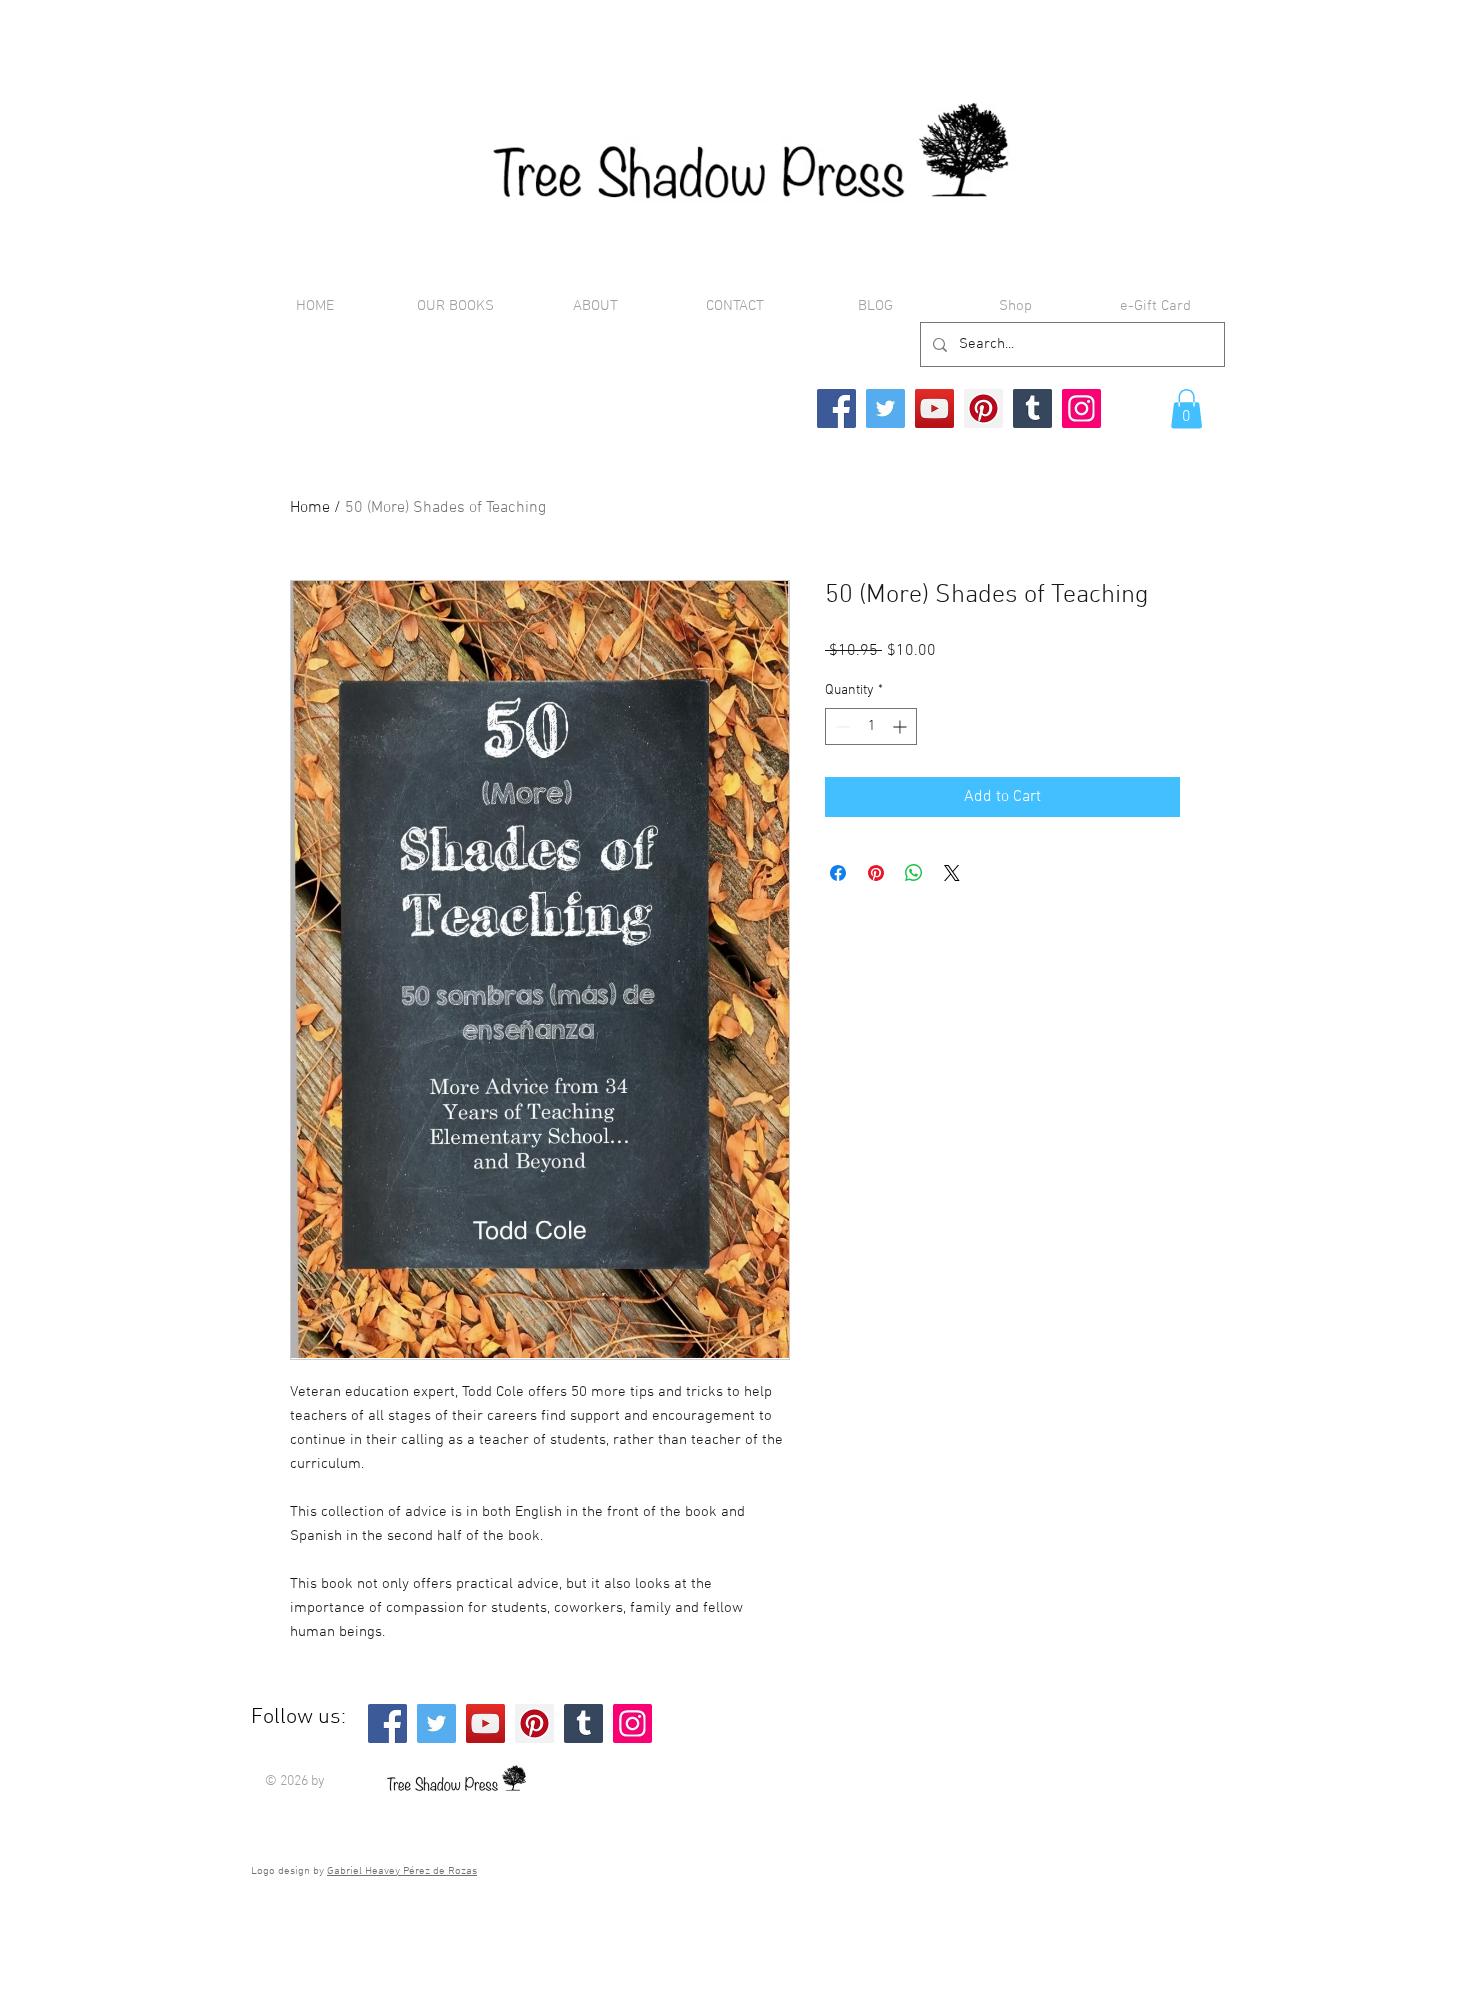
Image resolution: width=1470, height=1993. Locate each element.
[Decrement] (840, 726)
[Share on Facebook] (838, 873)
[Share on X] (952, 873)
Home (310, 508)
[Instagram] (1081, 408)
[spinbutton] (871, 726)
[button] (1186, 408)
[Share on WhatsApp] (914, 873)
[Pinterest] (983, 408)
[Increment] (901, 726)
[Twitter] (885, 408)
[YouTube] (934, 408)
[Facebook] (836, 408)
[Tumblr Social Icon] (1032, 408)
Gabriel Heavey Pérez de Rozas (402, 1871)
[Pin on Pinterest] (876, 873)
